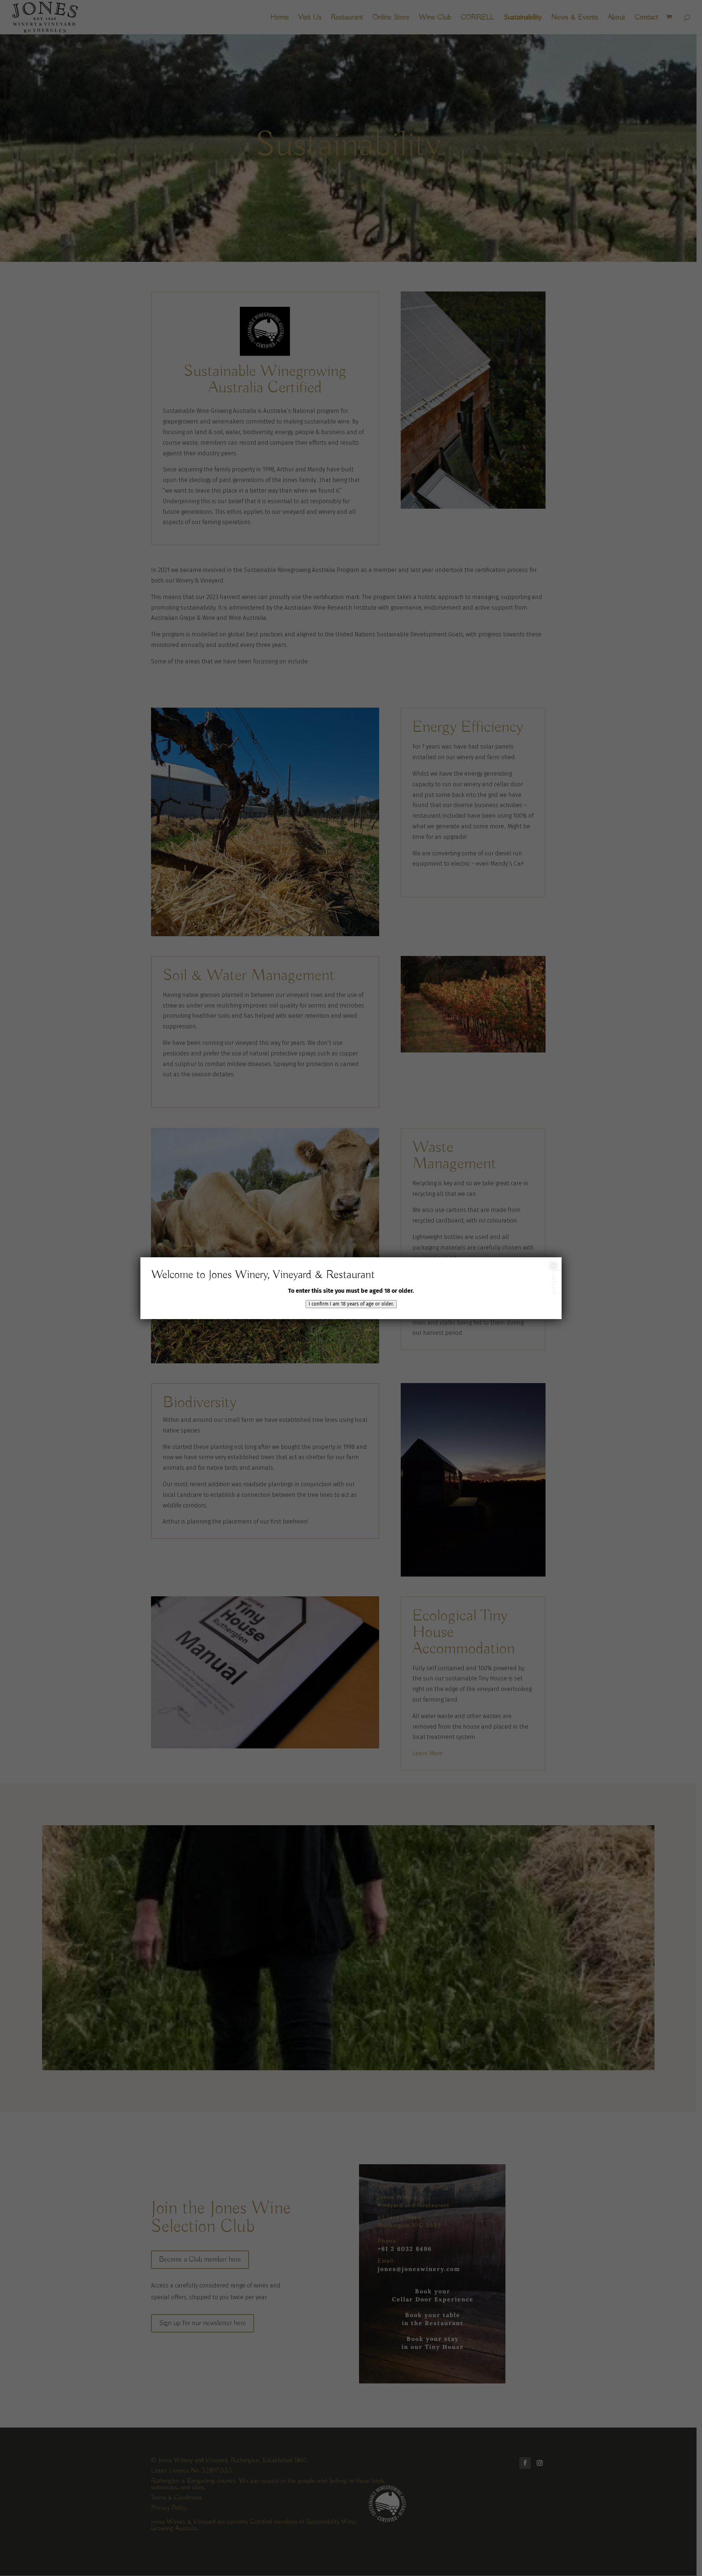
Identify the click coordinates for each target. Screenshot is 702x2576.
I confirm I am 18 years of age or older (553, 1266)
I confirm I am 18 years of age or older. (351, 1304)
